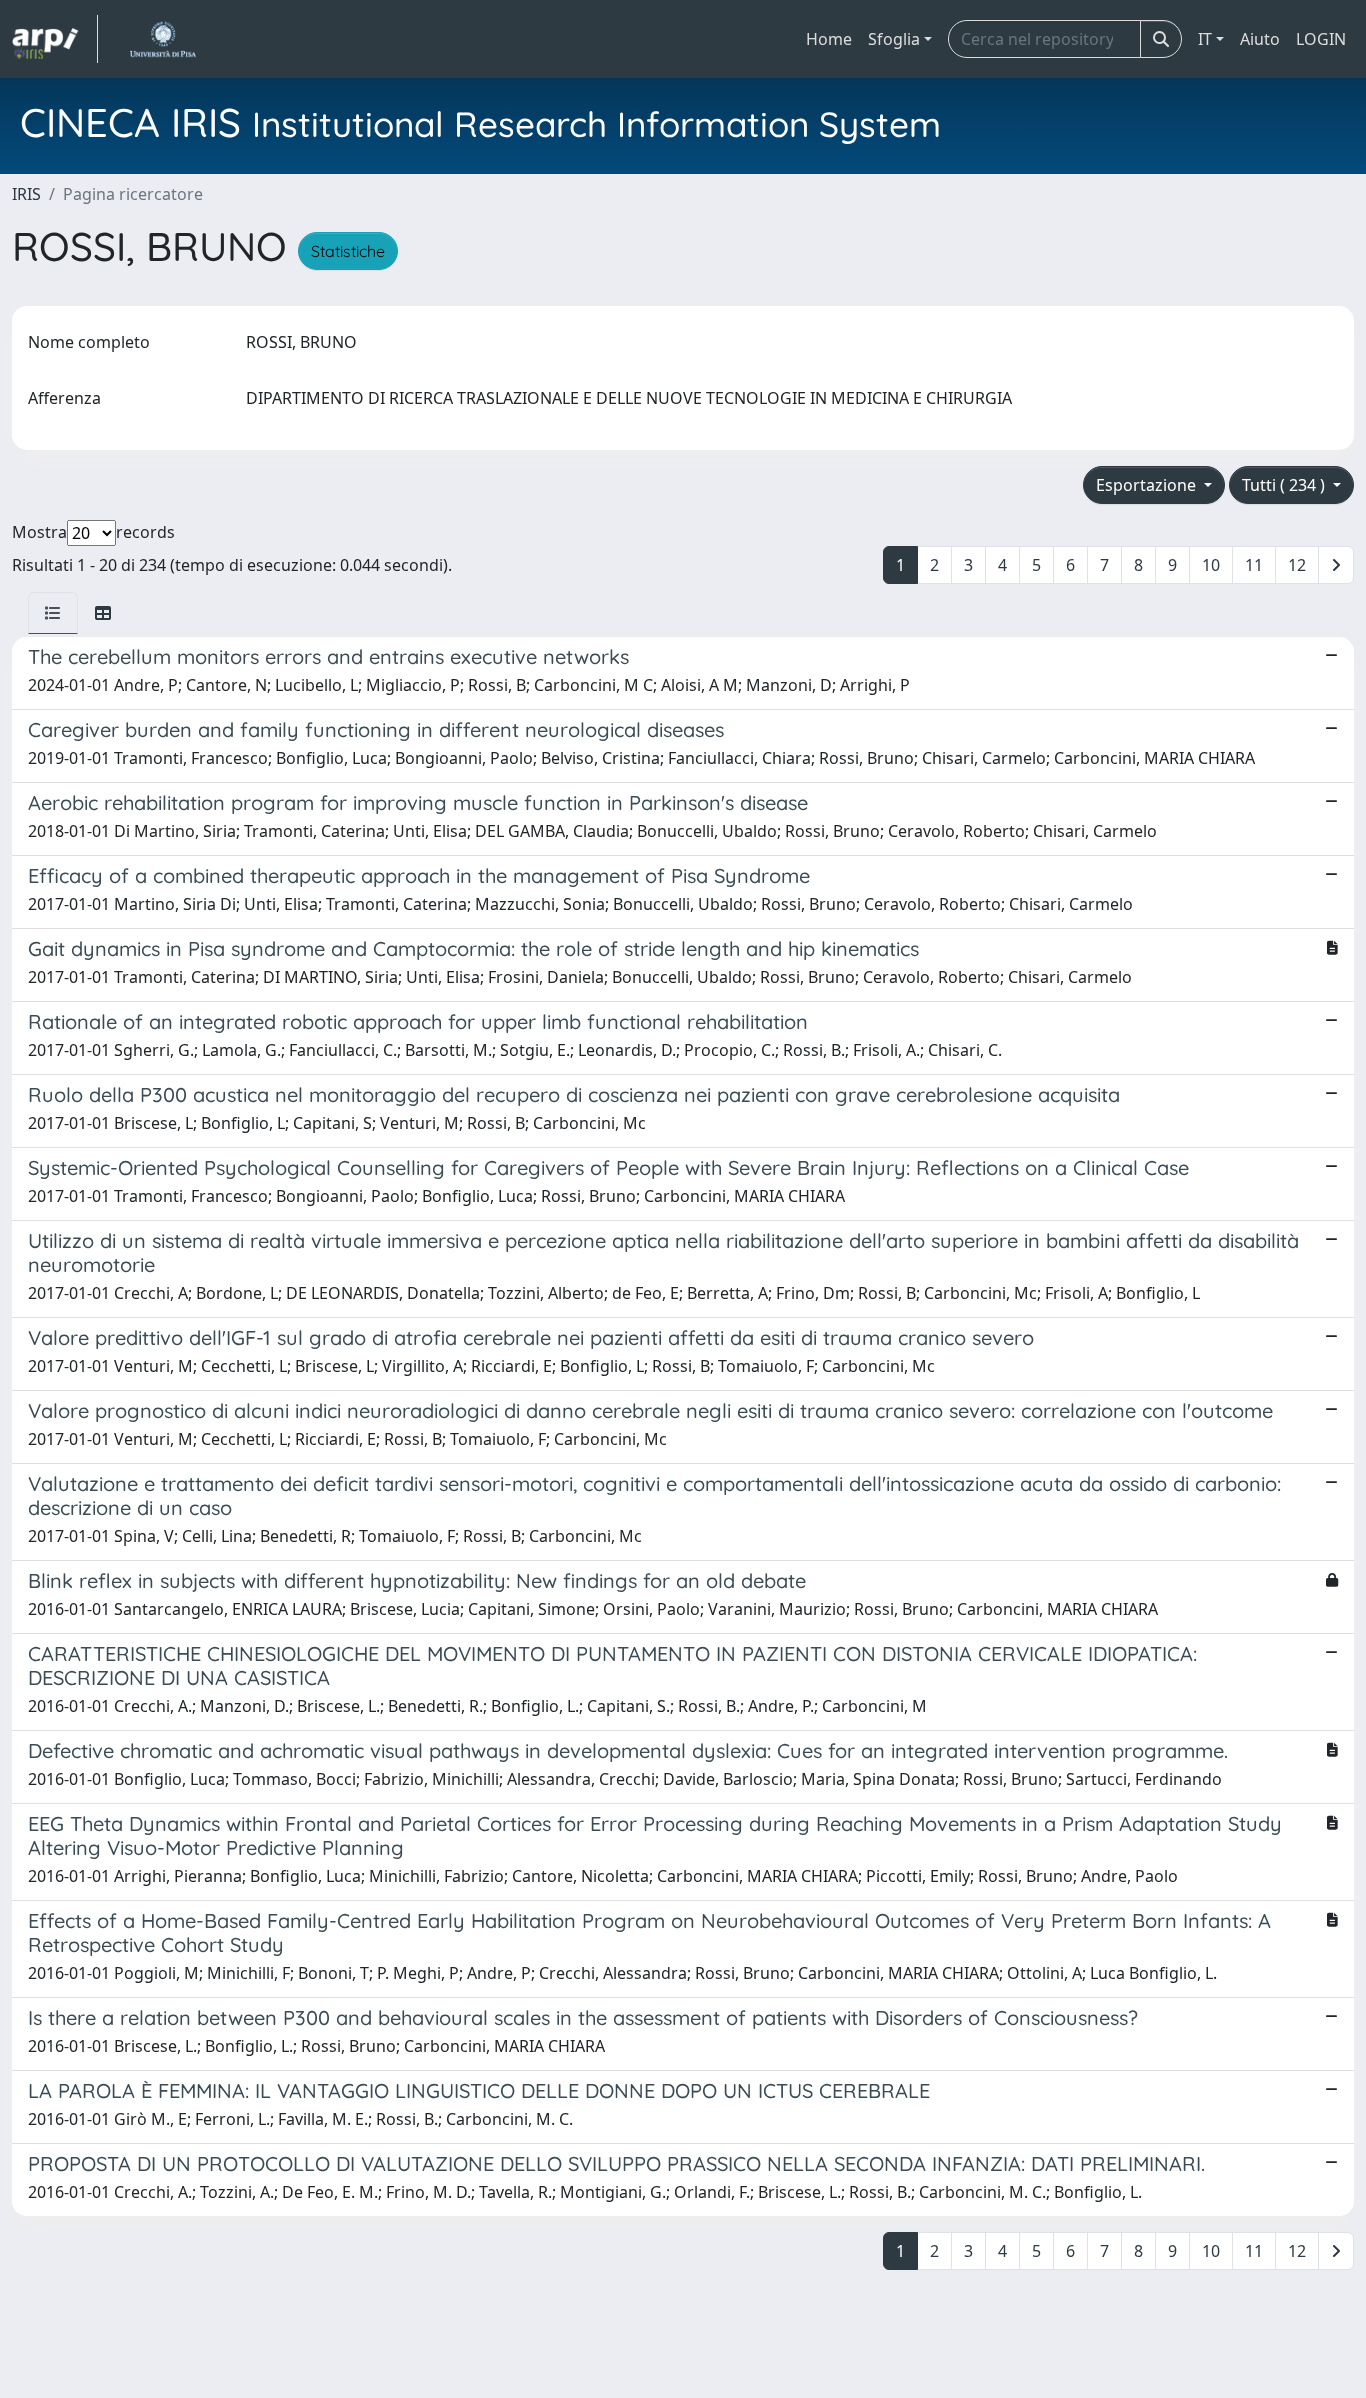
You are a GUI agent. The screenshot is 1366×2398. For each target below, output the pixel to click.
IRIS (26, 194)
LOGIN (1321, 39)
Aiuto (1260, 39)
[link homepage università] (162, 39)
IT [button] (1205, 39)
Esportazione (1148, 485)
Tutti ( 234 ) (1285, 485)
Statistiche (348, 251)
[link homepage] (55, 39)
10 (1211, 565)
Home (829, 39)
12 (1297, 565)
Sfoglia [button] (894, 39)
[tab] (53, 613)
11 (1254, 565)
